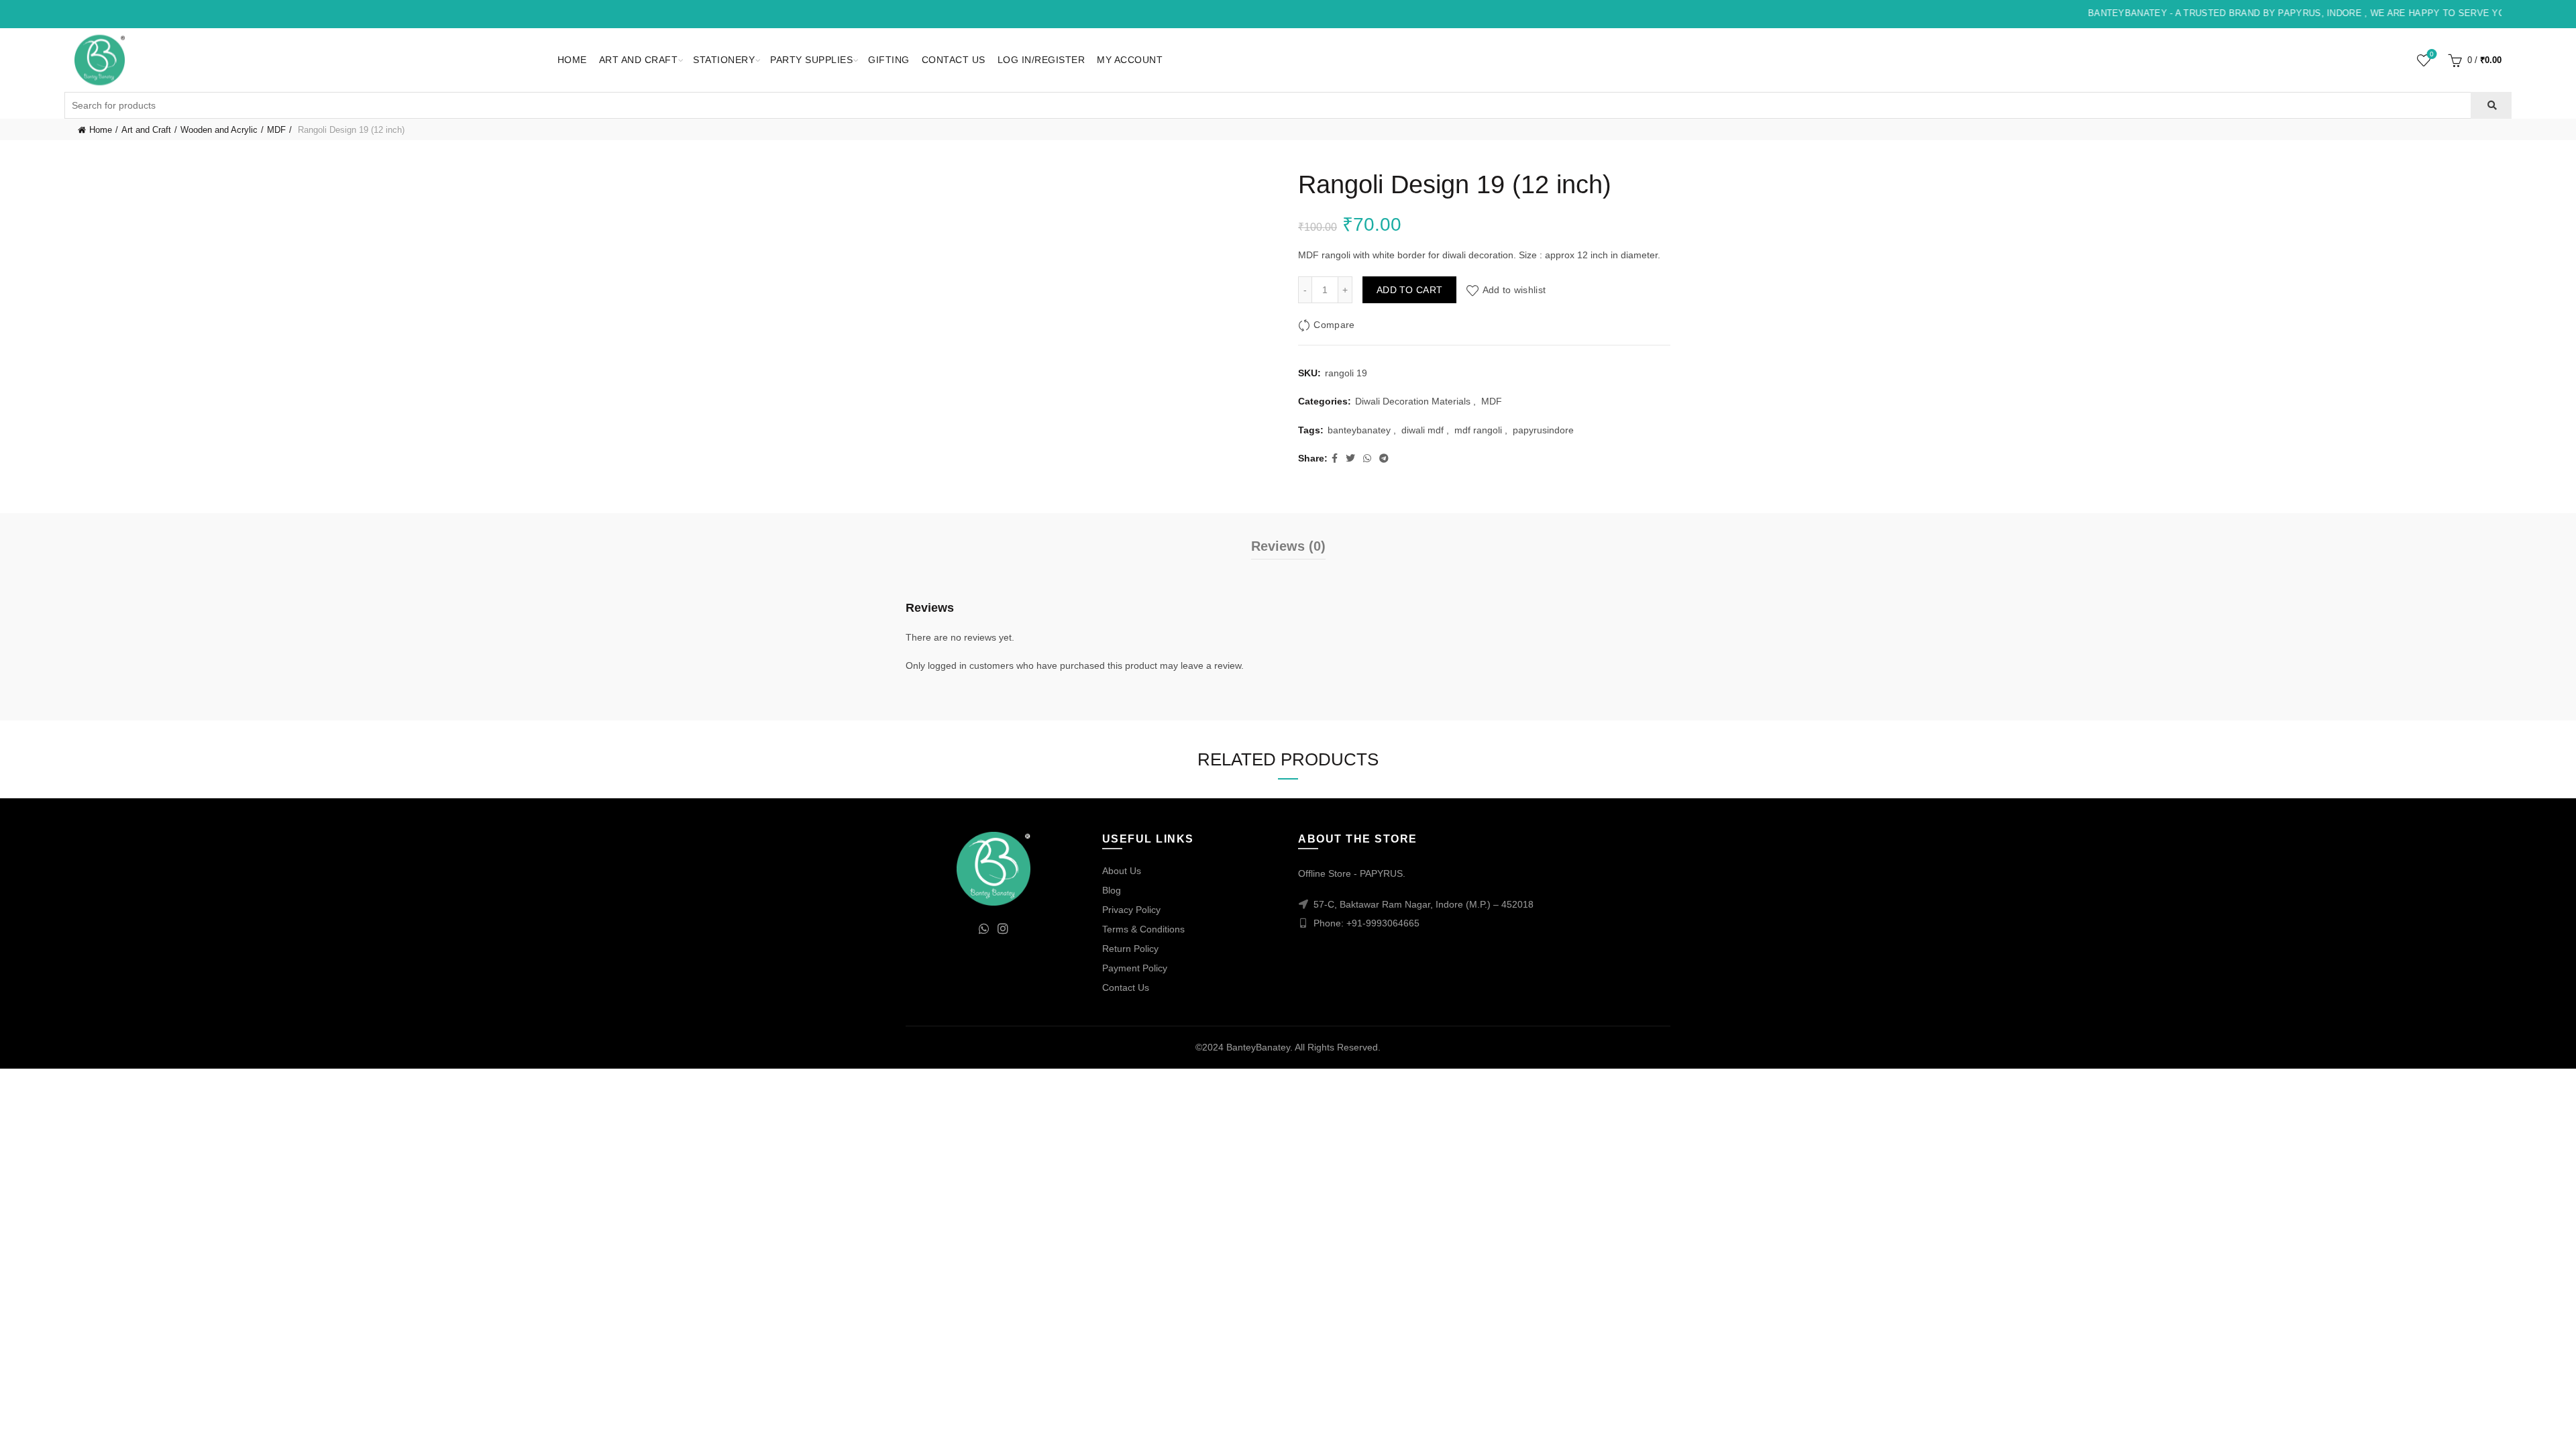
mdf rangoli (1478, 430)
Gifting (889, 60)
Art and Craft (639, 60)
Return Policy (1130, 949)
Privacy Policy (1131, 910)
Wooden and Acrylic (219, 130)
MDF (276, 130)
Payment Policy (1135, 968)
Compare (1334, 325)
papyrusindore (1543, 430)
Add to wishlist (1514, 290)
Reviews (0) (1288, 546)
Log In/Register (1041, 60)
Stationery (724, 60)
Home (572, 60)
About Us (1122, 871)
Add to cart (1409, 290)
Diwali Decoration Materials (1413, 401)
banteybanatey (1359, 430)
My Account (1130, 60)
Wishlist (2432, 54)
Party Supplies (811, 60)
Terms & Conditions (1143, 929)
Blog (1112, 890)
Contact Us (954, 60)
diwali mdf (1423, 430)
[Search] (2491, 105)
